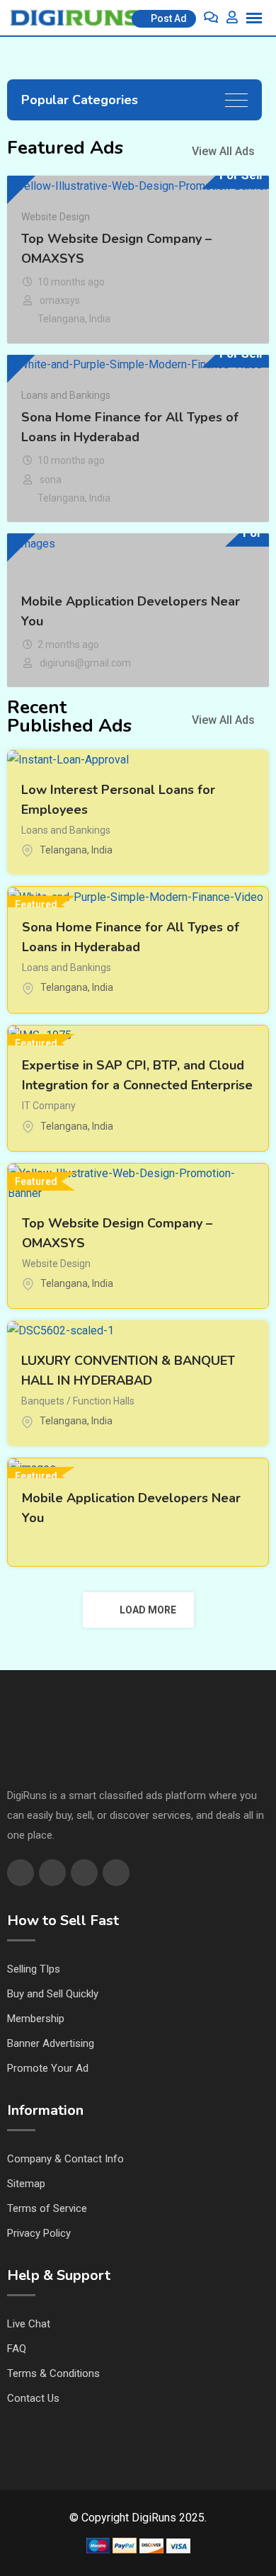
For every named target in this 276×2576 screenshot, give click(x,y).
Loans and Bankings (66, 395)
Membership (36, 2019)
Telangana (61, 319)
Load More (148, 1610)
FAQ (17, 2349)
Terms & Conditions (53, 2373)
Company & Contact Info (65, 2159)
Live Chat (29, 2324)
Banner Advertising (51, 2043)
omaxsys (60, 300)
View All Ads (223, 151)
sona (51, 480)
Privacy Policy (39, 2233)
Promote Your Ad (48, 2068)
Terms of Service (47, 2208)
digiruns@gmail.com (85, 663)
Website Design (56, 217)
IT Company (49, 1106)
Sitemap (26, 2184)
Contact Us (33, 2398)
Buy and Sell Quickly (53, 1994)
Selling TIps (34, 1969)
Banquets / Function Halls (78, 1401)
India (100, 319)
